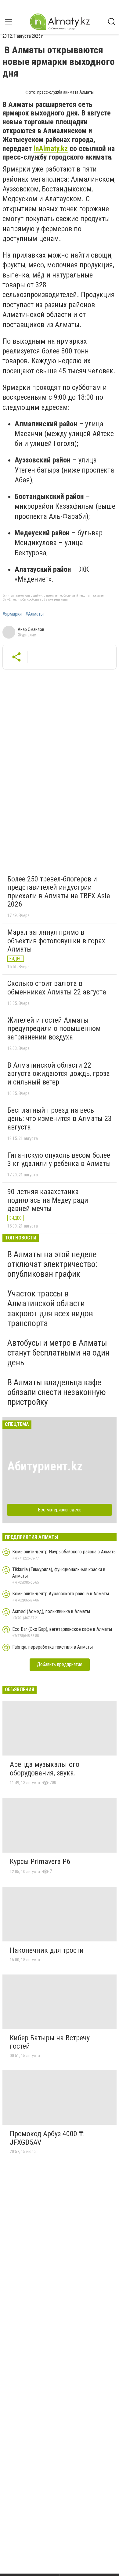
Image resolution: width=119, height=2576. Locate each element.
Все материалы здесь (60, 1510)
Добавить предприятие (60, 1664)
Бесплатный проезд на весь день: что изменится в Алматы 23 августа (60, 1119)
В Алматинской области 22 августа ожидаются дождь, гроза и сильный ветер (59, 1074)
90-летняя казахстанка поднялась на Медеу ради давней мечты (48, 1200)
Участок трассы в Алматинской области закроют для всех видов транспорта (50, 1308)
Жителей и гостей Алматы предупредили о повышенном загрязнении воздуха (54, 1029)
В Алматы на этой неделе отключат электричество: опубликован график (52, 1264)
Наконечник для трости (47, 1950)
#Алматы (34, 614)
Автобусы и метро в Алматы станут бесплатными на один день (58, 1353)
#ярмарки (12, 614)
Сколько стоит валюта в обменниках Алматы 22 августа (57, 988)
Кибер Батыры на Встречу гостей (50, 2042)
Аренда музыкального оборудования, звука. (45, 1769)
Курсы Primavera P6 (40, 1861)
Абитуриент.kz (45, 1466)
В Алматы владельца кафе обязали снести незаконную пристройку (57, 1392)
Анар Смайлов (31, 629)
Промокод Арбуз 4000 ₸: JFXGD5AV (47, 2138)
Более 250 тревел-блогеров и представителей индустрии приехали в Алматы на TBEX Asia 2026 (59, 892)
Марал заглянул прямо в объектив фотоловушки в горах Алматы (56, 941)
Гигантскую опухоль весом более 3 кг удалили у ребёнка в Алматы (59, 1160)
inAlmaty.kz (51, 149)
